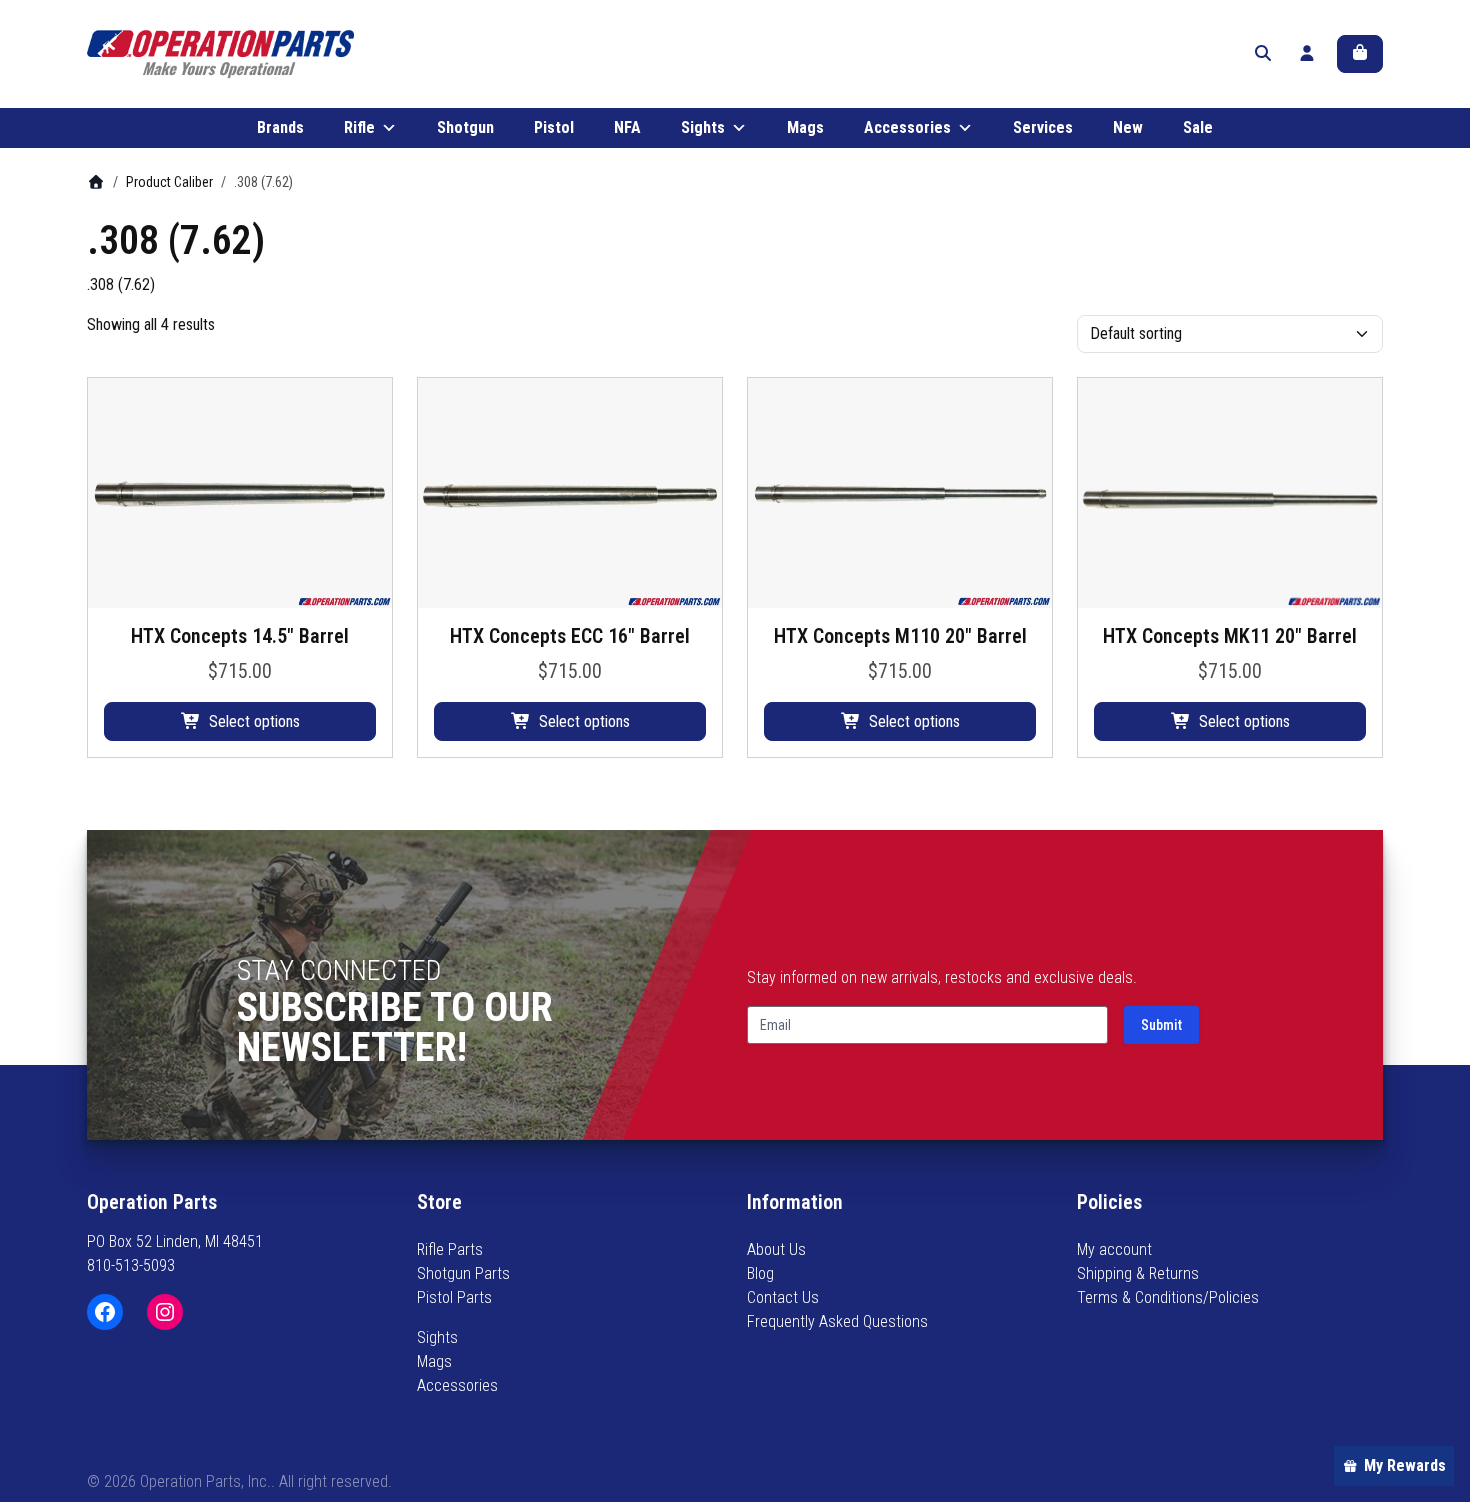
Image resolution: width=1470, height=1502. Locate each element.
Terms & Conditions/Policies (1168, 1297)
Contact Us (783, 1297)
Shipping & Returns (1138, 1273)
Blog (760, 1273)
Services (1043, 127)
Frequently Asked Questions (837, 1321)
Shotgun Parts (463, 1273)
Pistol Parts (454, 1297)
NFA (627, 127)
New (1128, 127)
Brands (280, 127)
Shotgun (465, 127)
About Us (776, 1249)
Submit (1161, 1025)
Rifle (359, 127)
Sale (1198, 127)
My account (1114, 1249)
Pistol (554, 127)
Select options (254, 721)
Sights (703, 127)
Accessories (907, 127)
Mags (805, 127)
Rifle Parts (450, 1249)
